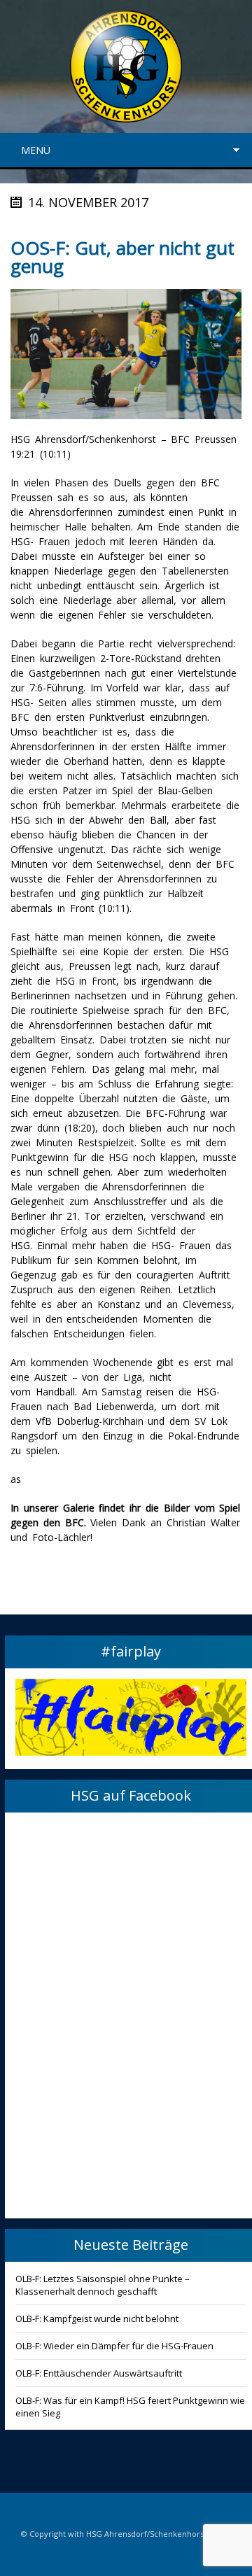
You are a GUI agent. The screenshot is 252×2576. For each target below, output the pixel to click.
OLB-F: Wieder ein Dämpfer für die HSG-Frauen (114, 2346)
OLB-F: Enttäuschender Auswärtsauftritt (99, 2373)
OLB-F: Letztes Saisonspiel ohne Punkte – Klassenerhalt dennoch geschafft (103, 2285)
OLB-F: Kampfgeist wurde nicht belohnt (97, 2318)
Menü (36, 150)
